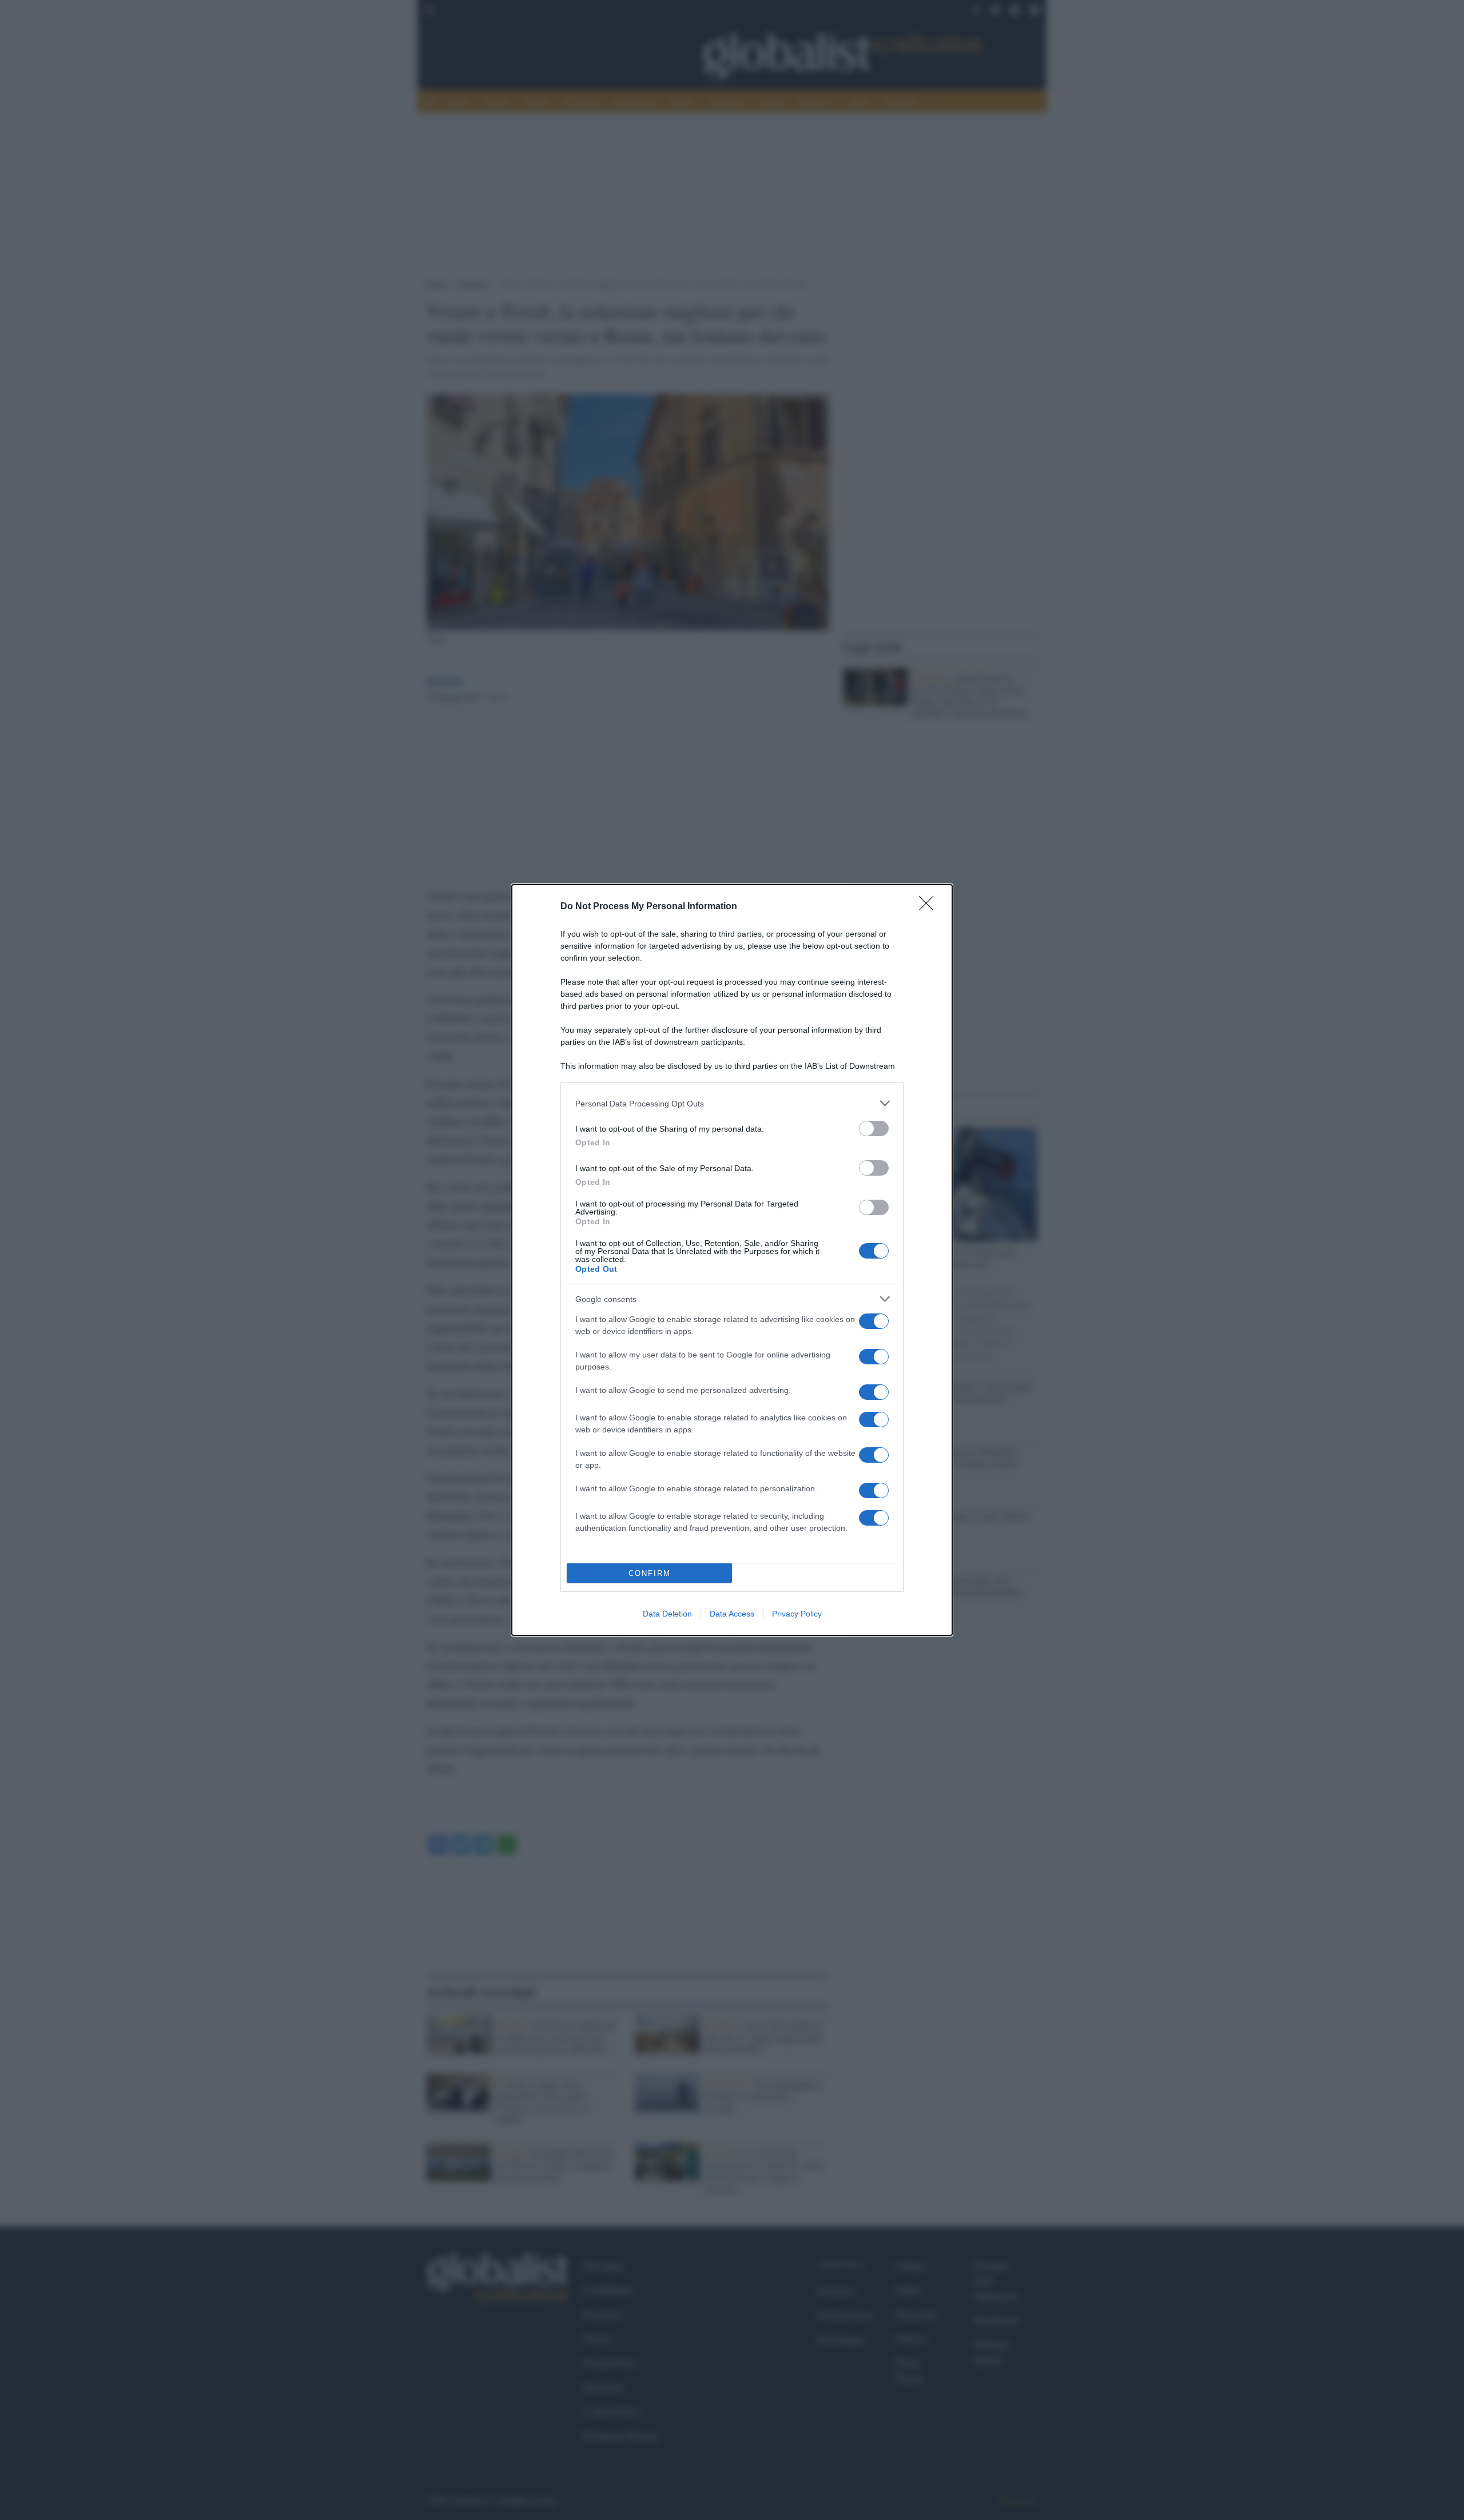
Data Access (732, 1614)
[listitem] (732, 1103)
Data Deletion (667, 1614)
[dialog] (732, 1260)
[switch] (874, 1128)
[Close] (930, 907)
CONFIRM (650, 1573)
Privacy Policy (797, 1614)
